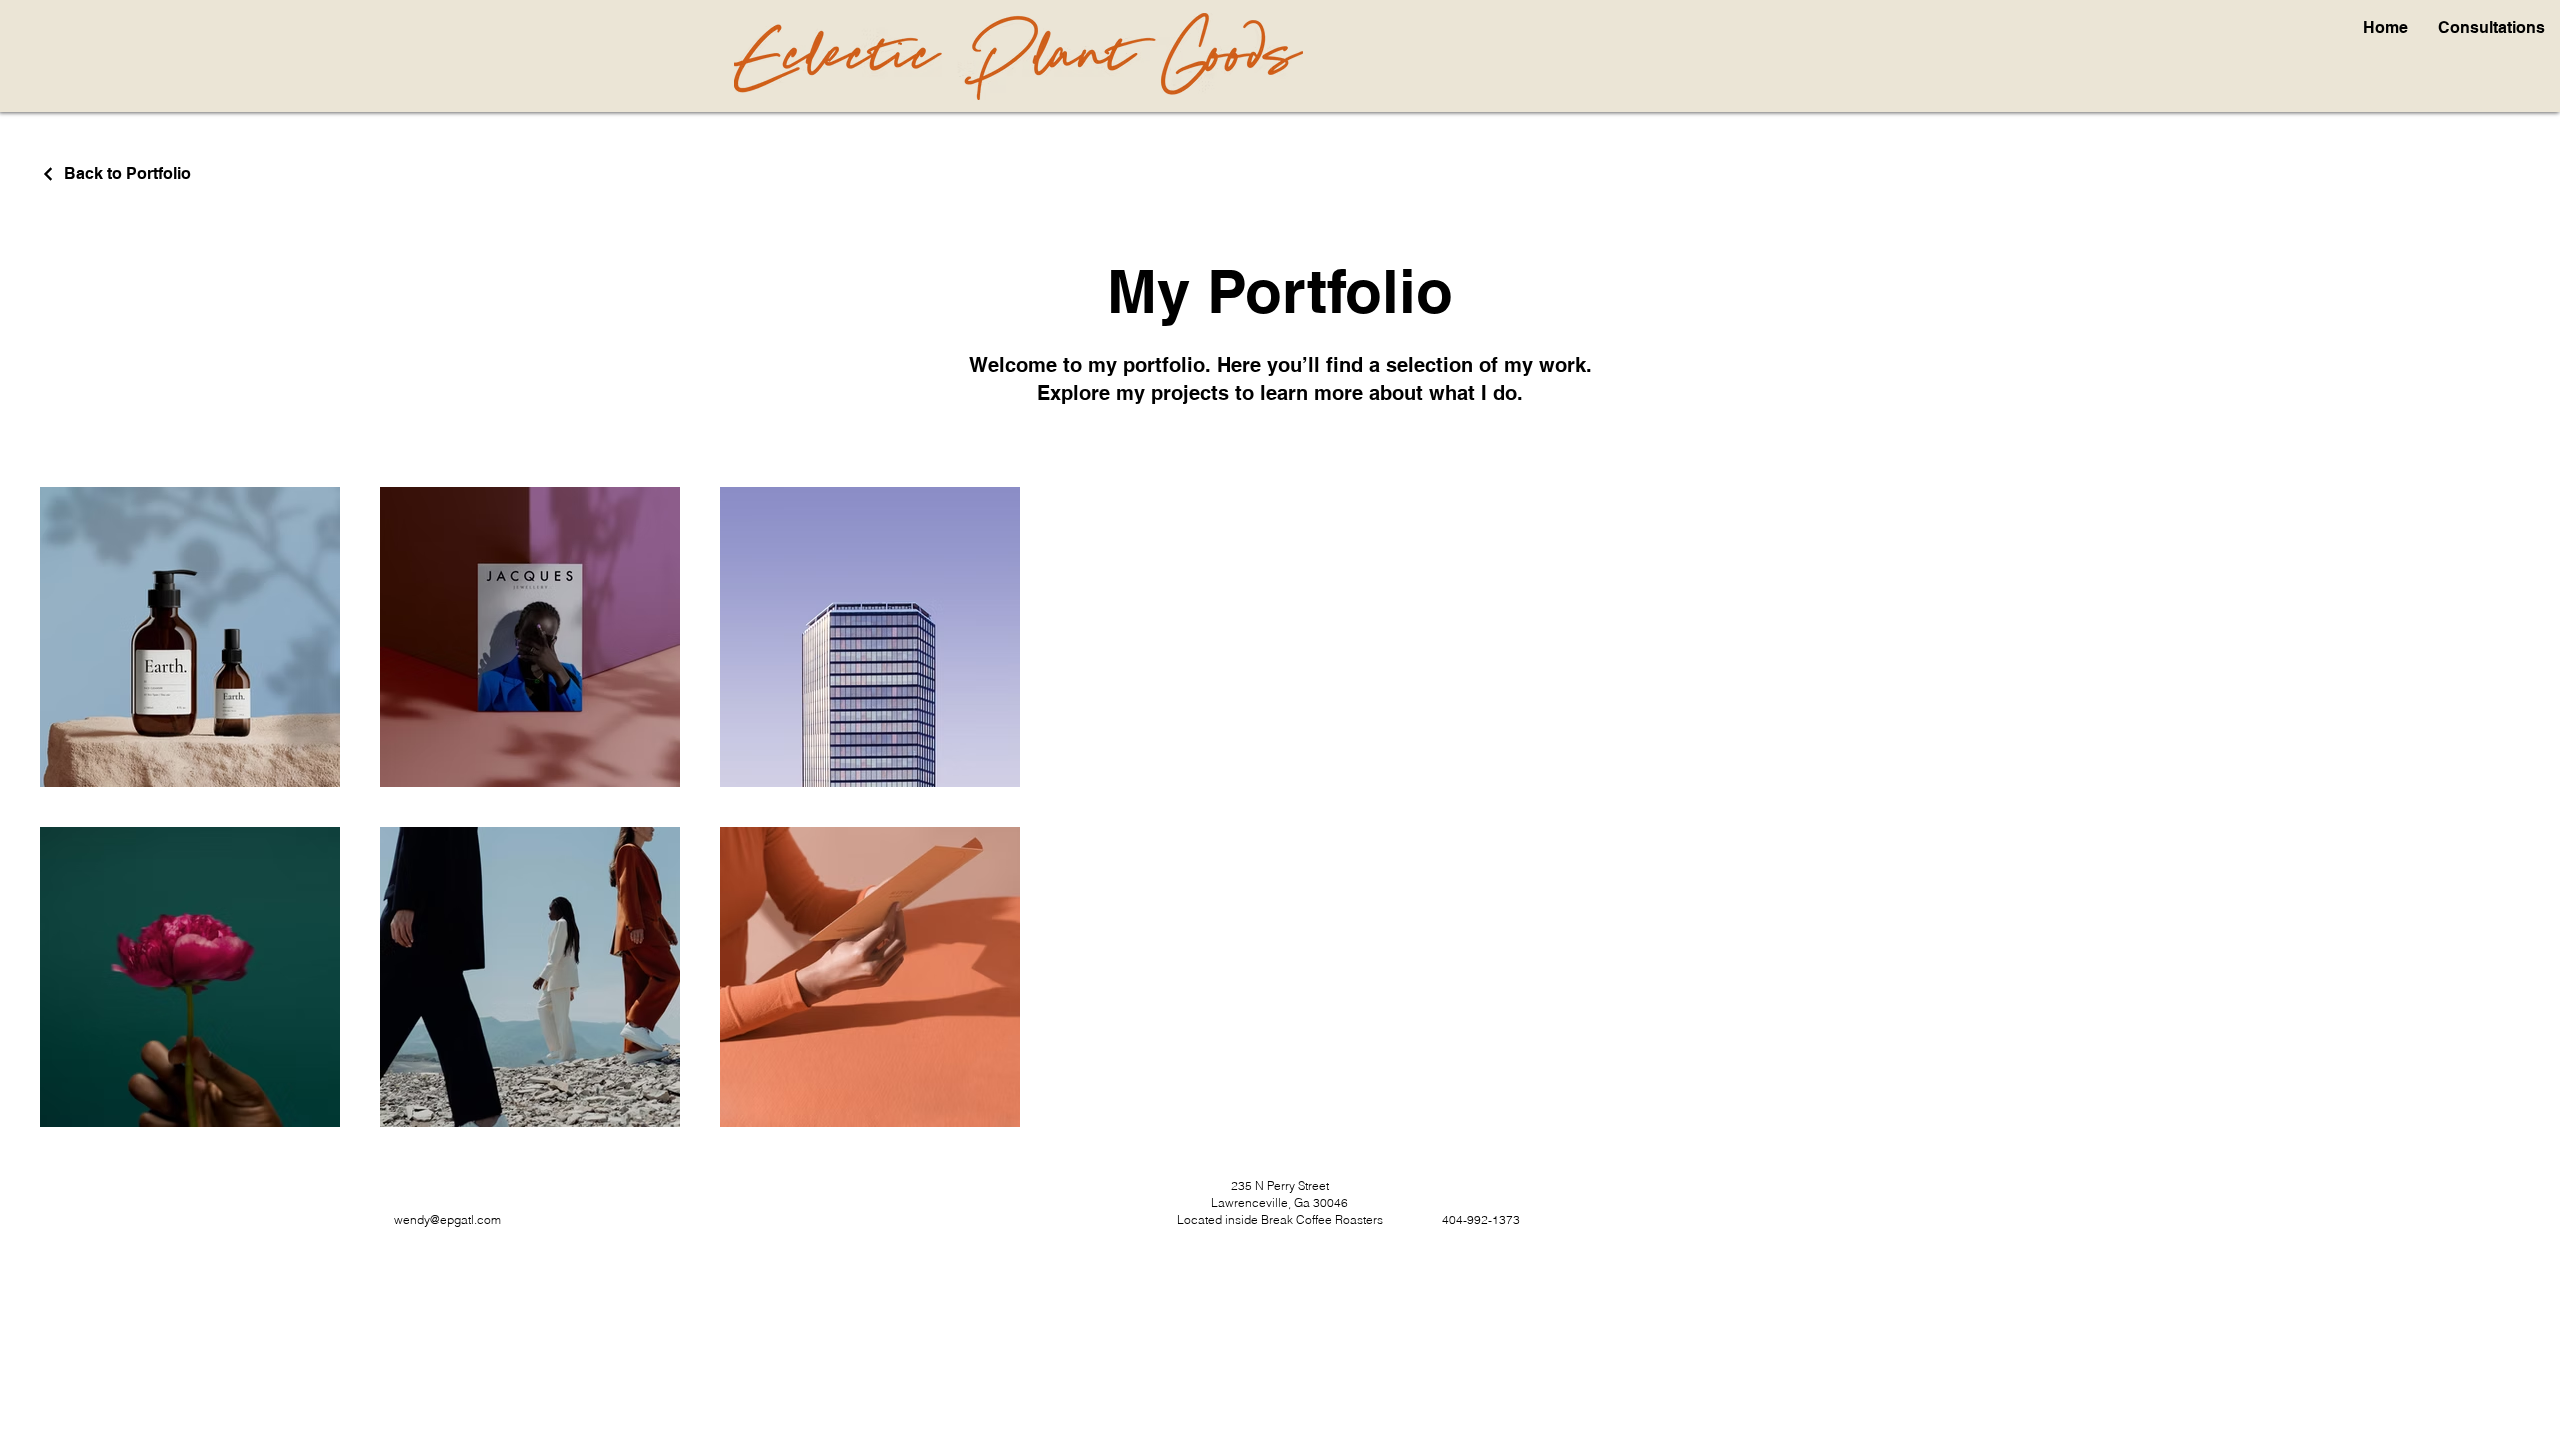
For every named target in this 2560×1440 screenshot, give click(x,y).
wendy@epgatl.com (447, 1219)
